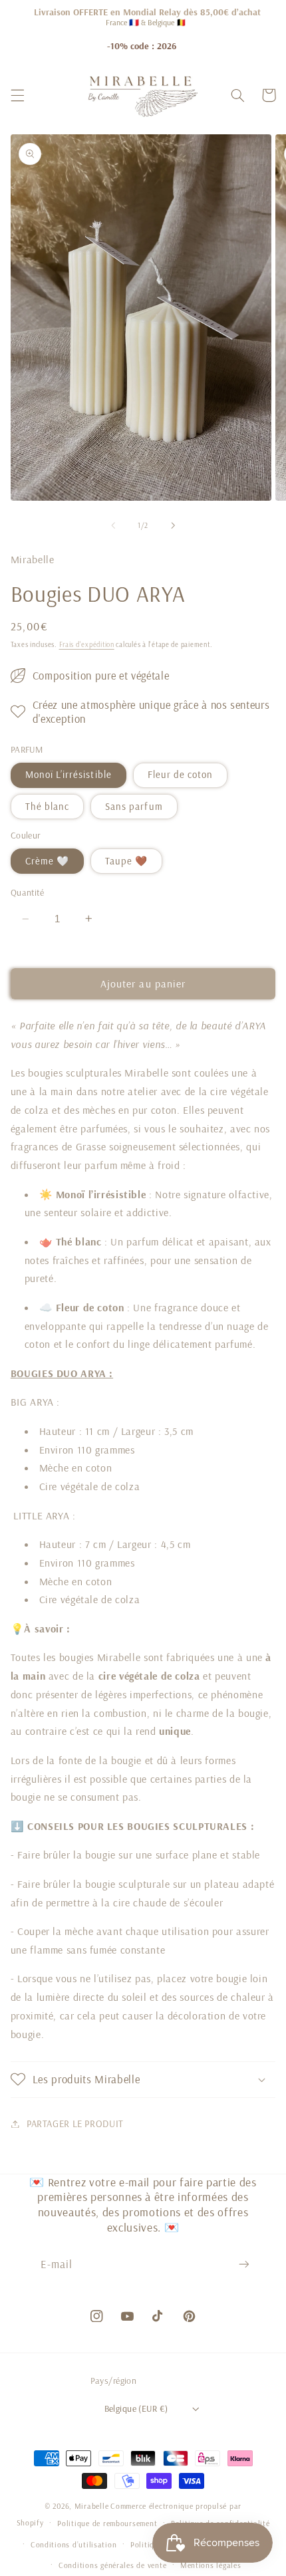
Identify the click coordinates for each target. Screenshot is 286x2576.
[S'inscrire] (244, 2264)
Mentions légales (211, 2565)
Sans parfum (134, 806)
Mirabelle (92, 2506)
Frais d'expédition (87, 644)
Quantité (27, 892)
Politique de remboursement (107, 2523)
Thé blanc (47, 806)
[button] (17, 95)
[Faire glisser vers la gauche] (113, 525)
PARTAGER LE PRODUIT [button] (75, 2124)
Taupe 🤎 (126, 861)
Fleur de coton (181, 774)
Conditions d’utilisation (74, 2544)
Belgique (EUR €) (136, 2408)
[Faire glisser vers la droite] (173, 525)
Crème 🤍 (47, 861)
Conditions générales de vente (112, 2565)
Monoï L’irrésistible (69, 774)
